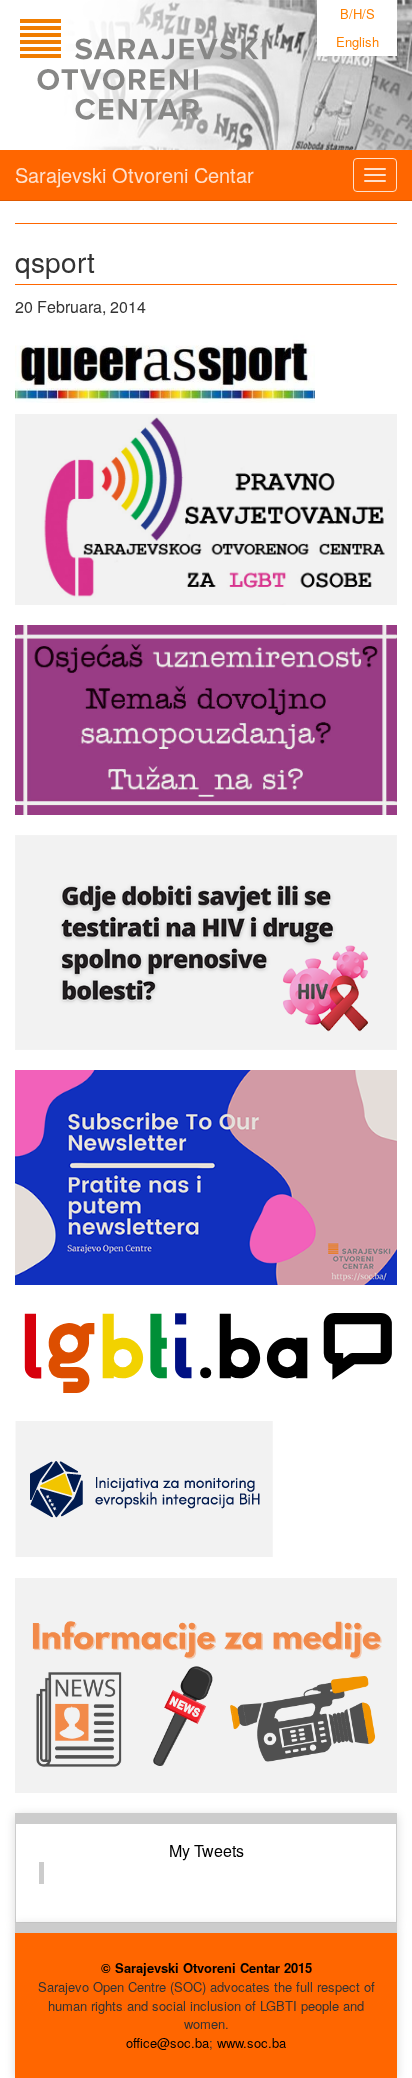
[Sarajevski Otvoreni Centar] (184, 75)
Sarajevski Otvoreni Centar (134, 174)
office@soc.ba (167, 2042)
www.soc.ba (251, 2042)
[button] (165, 369)
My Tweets (206, 1850)
